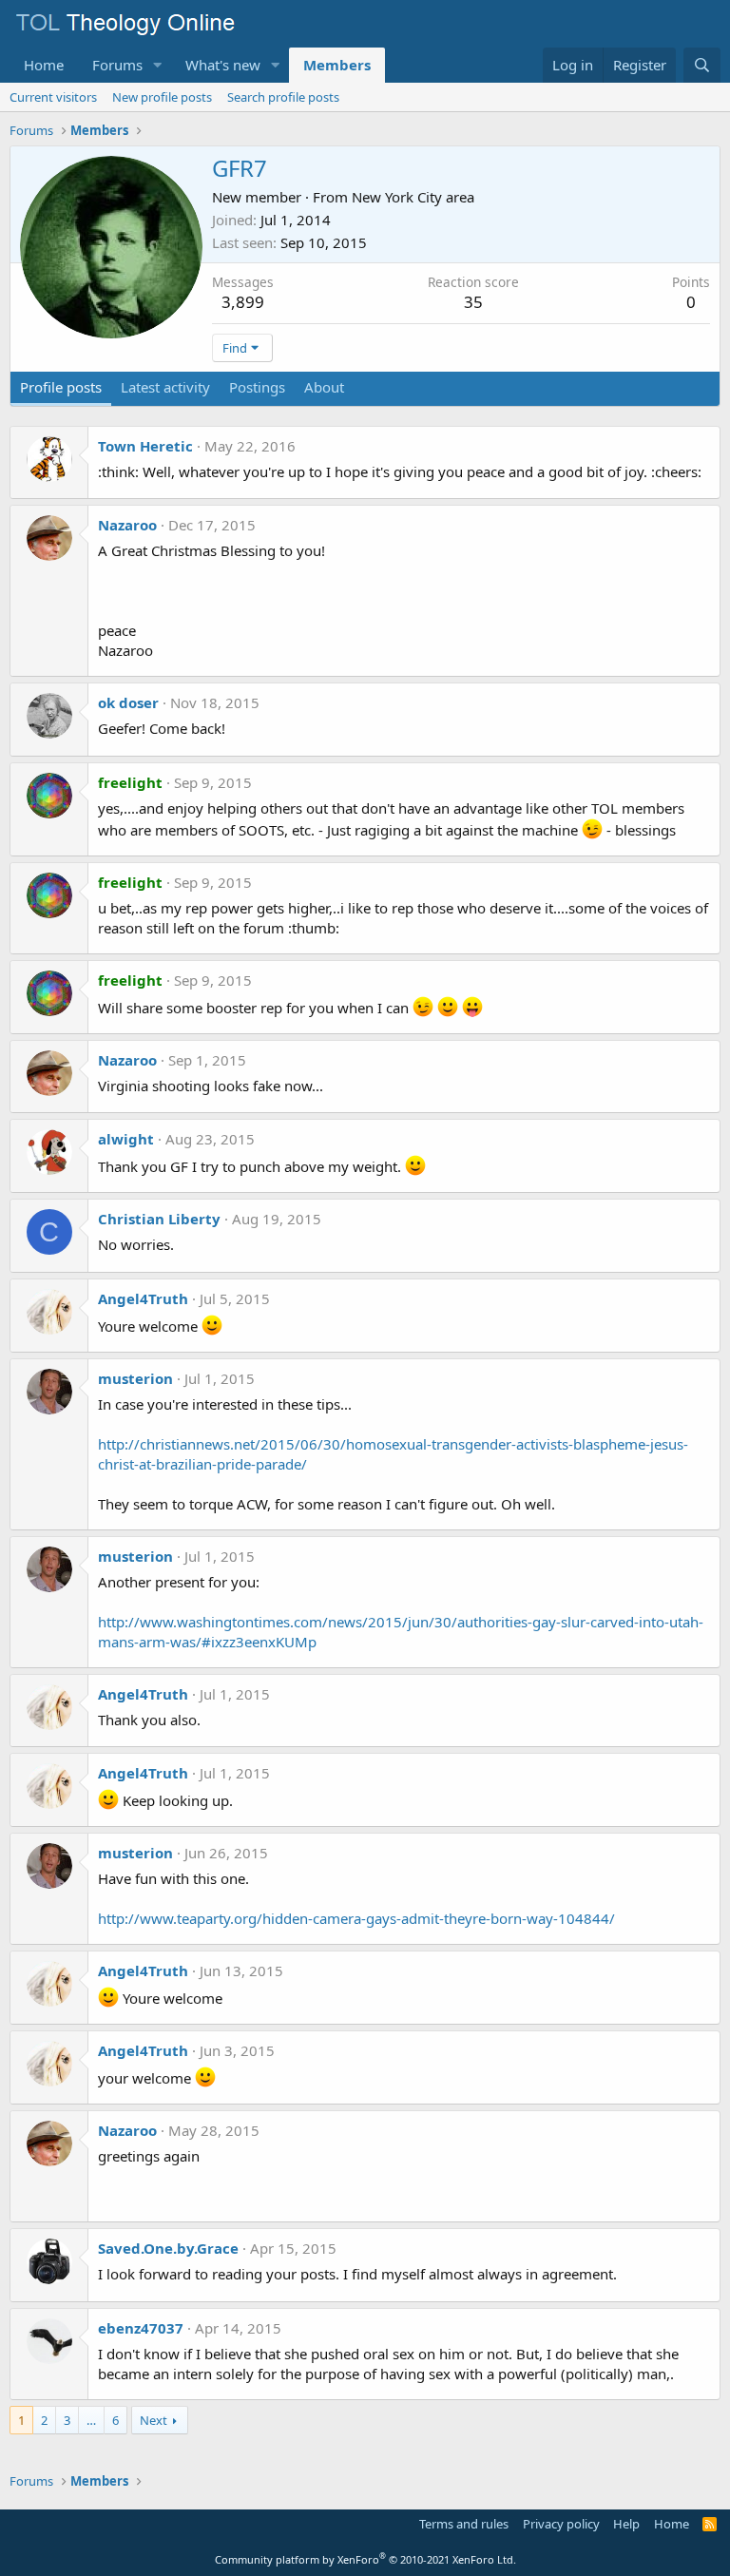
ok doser (128, 702)
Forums (117, 65)
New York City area (413, 197)
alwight (126, 1139)
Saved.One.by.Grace (168, 2248)
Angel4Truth (143, 1298)
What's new (223, 65)
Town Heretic (145, 446)
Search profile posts (283, 97)
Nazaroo (127, 525)
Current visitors (53, 97)
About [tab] (324, 387)
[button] (158, 65)
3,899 (243, 302)
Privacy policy (561, 2524)
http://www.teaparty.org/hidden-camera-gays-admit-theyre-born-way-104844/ (356, 1918)
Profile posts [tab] (61, 387)
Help (626, 2524)
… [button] (91, 2420)
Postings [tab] (257, 387)
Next (154, 2420)
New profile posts (162, 97)
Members (337, 65)
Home (44, 65)
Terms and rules (464, 2524)
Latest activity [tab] (165, 387)
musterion (135, 1378)
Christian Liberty (159, 1219)
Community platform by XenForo (365, 2559)
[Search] (702, 65)
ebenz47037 (141, 2328)
